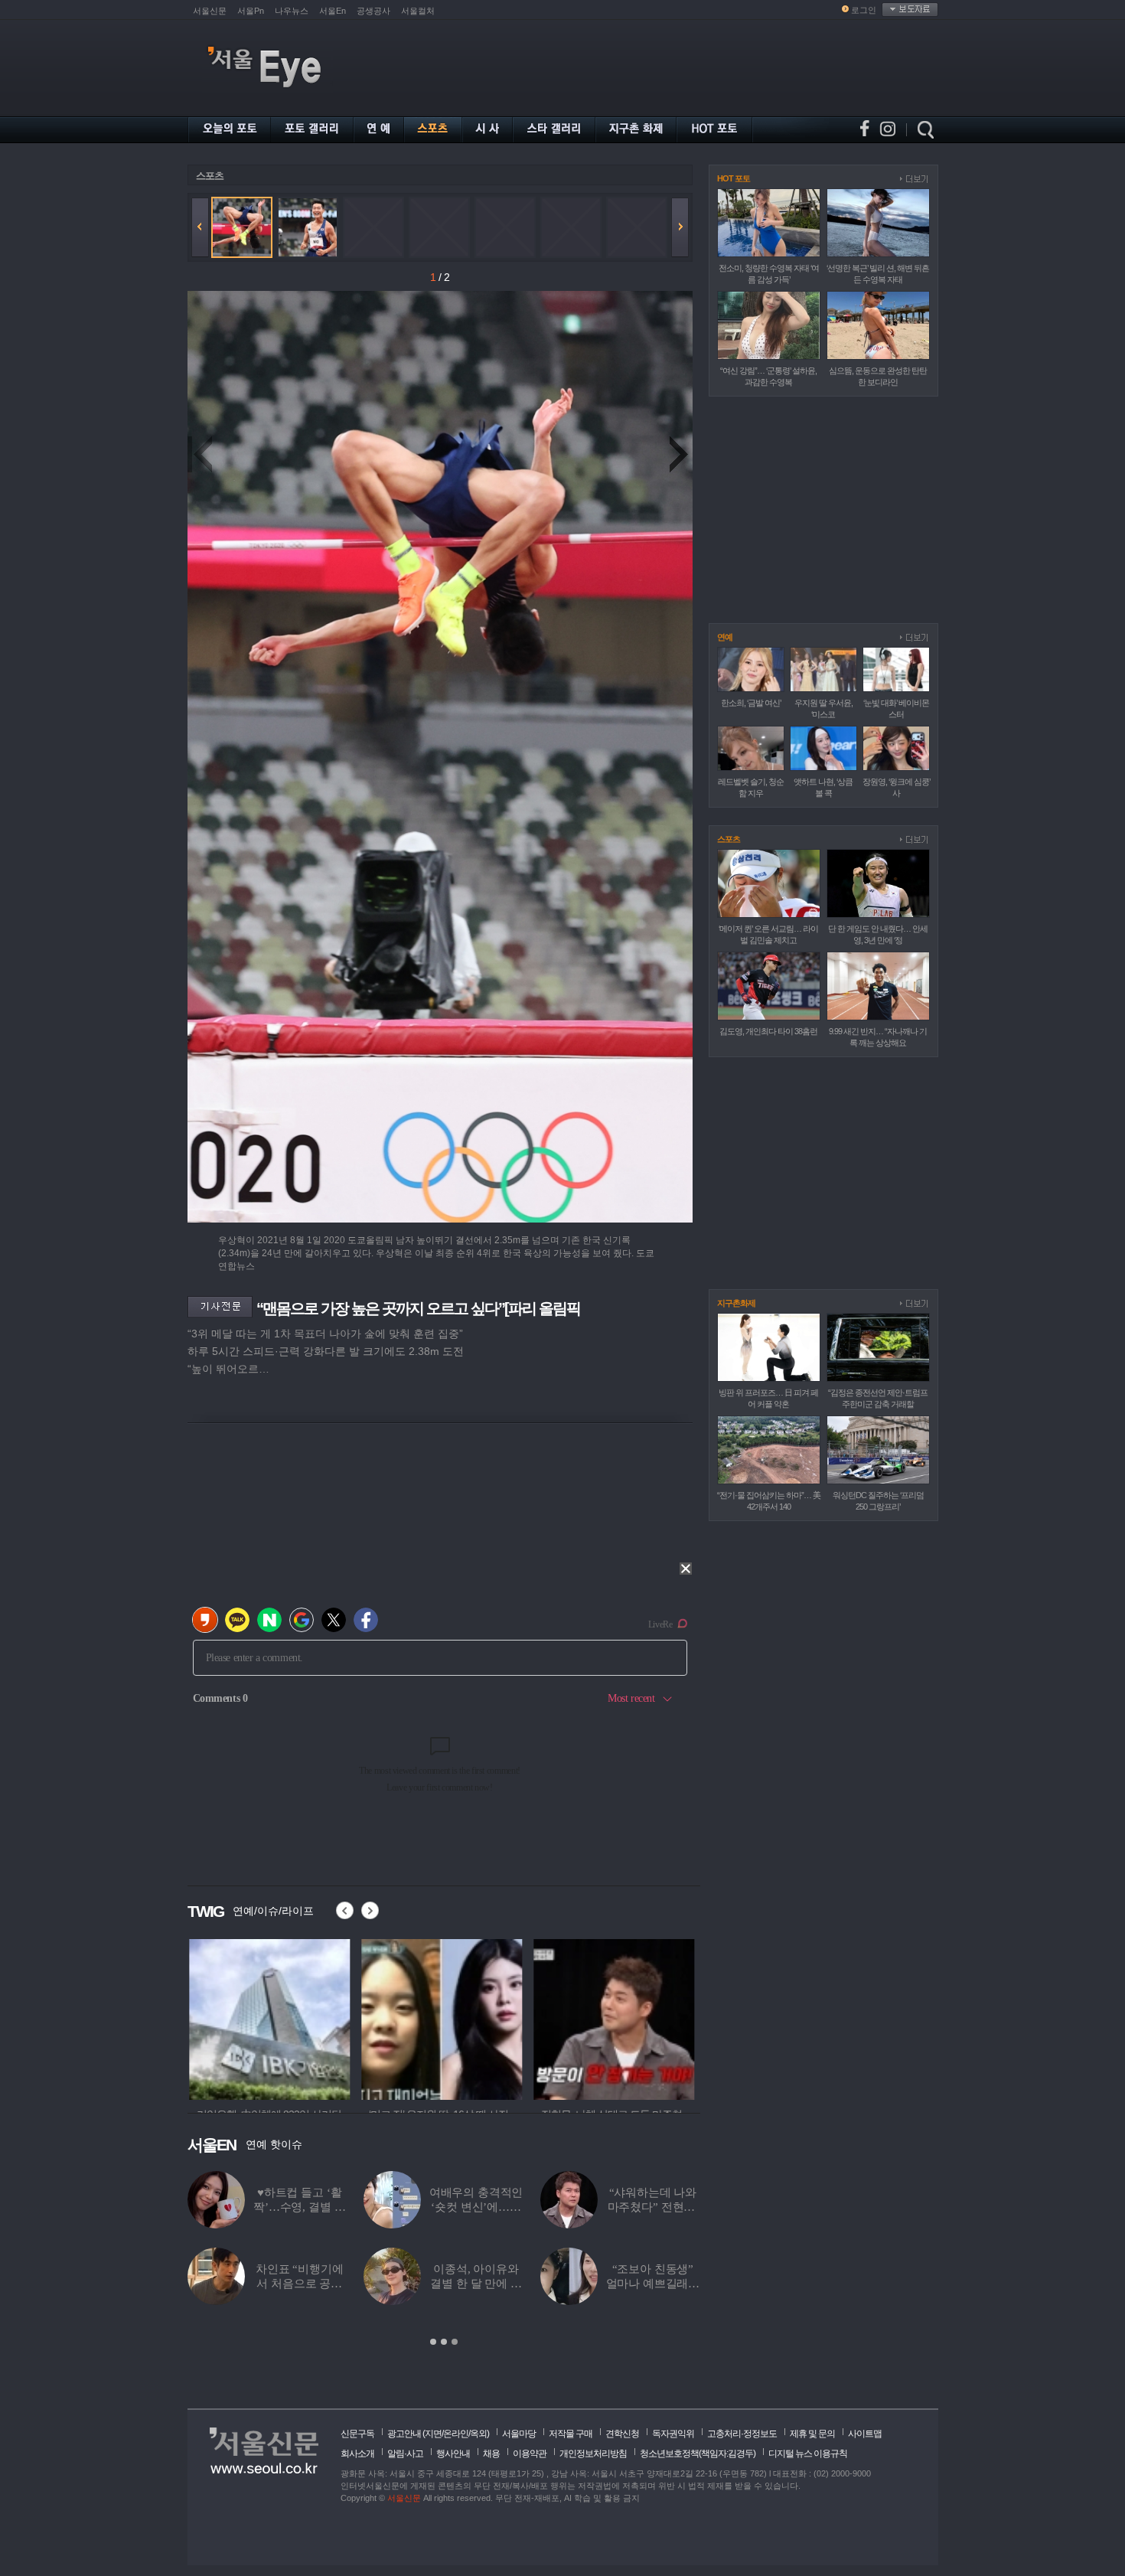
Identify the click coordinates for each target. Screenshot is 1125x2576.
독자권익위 (673, 2434)
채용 (491, 2454)
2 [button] (444, 2342)
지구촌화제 (736, 1303)
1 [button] (433, 2342)
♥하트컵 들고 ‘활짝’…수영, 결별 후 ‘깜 (299, 2207)
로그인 (864, 10)
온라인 (456, 2434)
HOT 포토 (734, 178)
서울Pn (251, 11)
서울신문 (210, 11)
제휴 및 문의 (812, 2434)
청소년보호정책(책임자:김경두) (698, 2454)
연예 (725, 637)
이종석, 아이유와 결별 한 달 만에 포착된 (476, 2284)
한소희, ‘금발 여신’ (751, 703)
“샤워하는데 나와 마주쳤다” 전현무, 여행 (653, 2207)
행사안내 (453, 2454)
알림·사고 (405, 2454)
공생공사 (373, 11)
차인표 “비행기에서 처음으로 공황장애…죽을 (300, 2284)
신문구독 (357, 2434)
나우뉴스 (292, 11)
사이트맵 (865, 2434)
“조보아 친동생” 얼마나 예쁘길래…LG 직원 (653, 2284)
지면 (433, 2434)
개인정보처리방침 (593, 2454)
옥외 (478, 2434)
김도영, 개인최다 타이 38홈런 (768, 1031)
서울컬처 (418, 11)
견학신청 (622, 2434)
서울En (333, 11)
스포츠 (210, 176)
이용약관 (530, 2454)
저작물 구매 (571, 2434)
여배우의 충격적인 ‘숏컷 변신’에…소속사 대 (476, 2207)
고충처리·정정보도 (742, 2434)
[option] (444, 2259)
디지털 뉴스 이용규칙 (808, 2454)
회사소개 (357, 2454)
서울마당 (519, 2434)
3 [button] (455, 2342)
